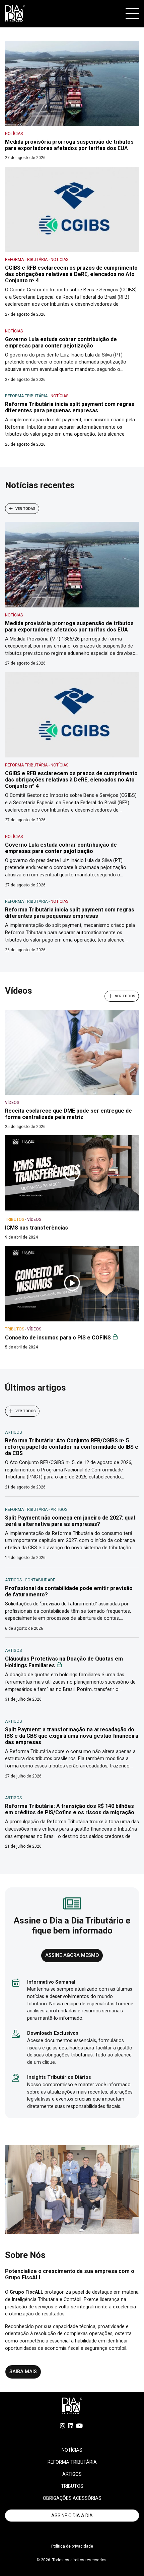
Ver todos (125, 996)
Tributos (72, 2486)
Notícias (72, 2450)
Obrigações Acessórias (72, 2498)
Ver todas (25, 508)
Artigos (72, 2474)
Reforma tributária (72, 2462)
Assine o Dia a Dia (72, 2516)
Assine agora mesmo (72, 1955)
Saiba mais (23, 2372)
